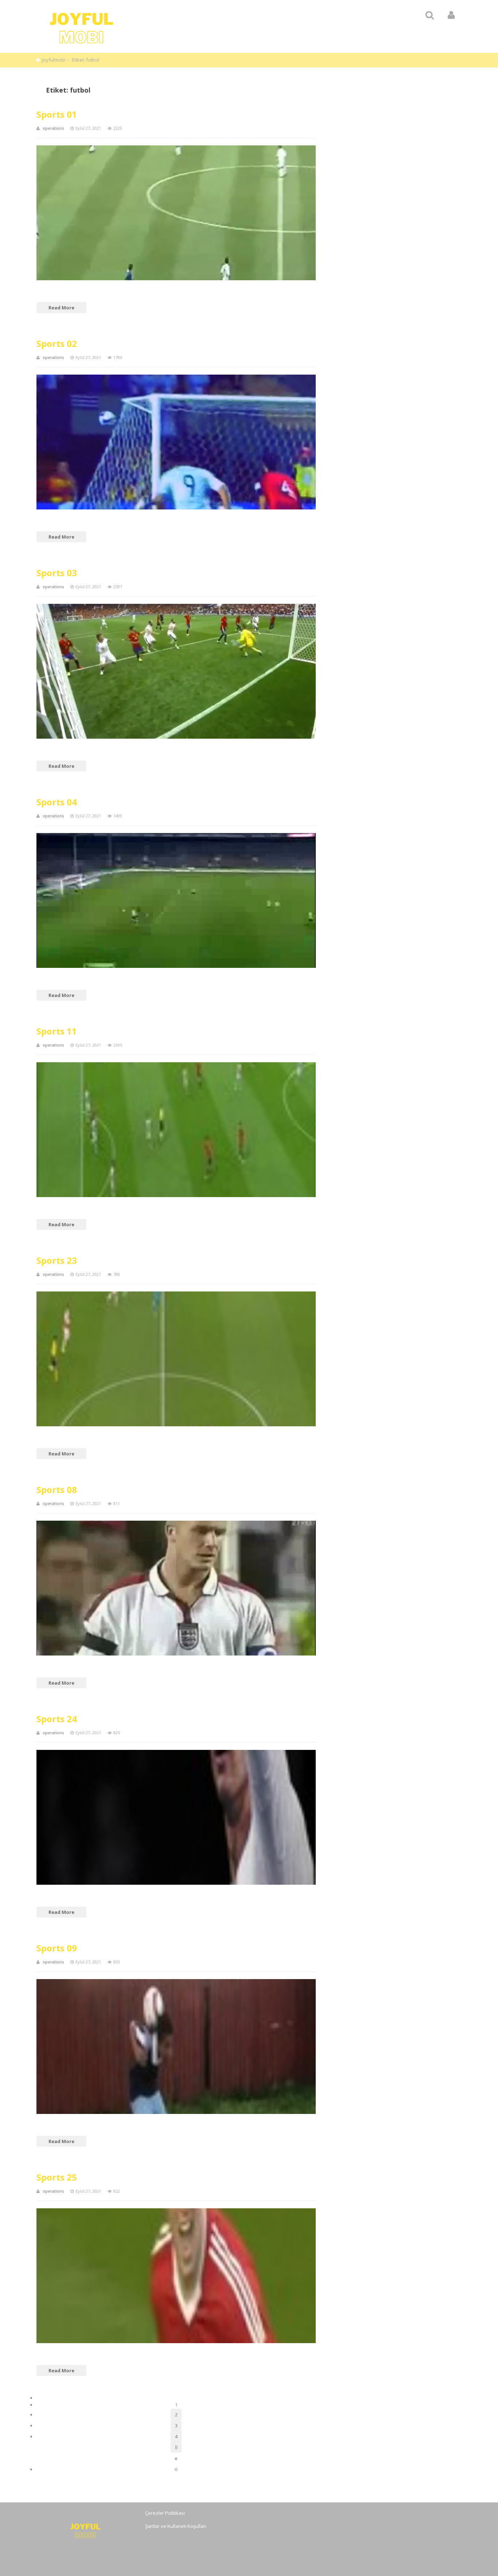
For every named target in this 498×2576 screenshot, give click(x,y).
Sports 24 (57, 1719)
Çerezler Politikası (165, 2513)
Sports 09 (57, 1948)
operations (53, 128)
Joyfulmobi (54, 60)
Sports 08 (57, 1490)
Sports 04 (57, 802)
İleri (176, 2448)
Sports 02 (57, 343)
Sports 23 (57, 1260)
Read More (61, 308)
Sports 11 (57, 1031)
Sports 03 (57, 573)
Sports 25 (57, 2177)
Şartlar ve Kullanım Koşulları (176, 2526)
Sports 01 (57, 114)
